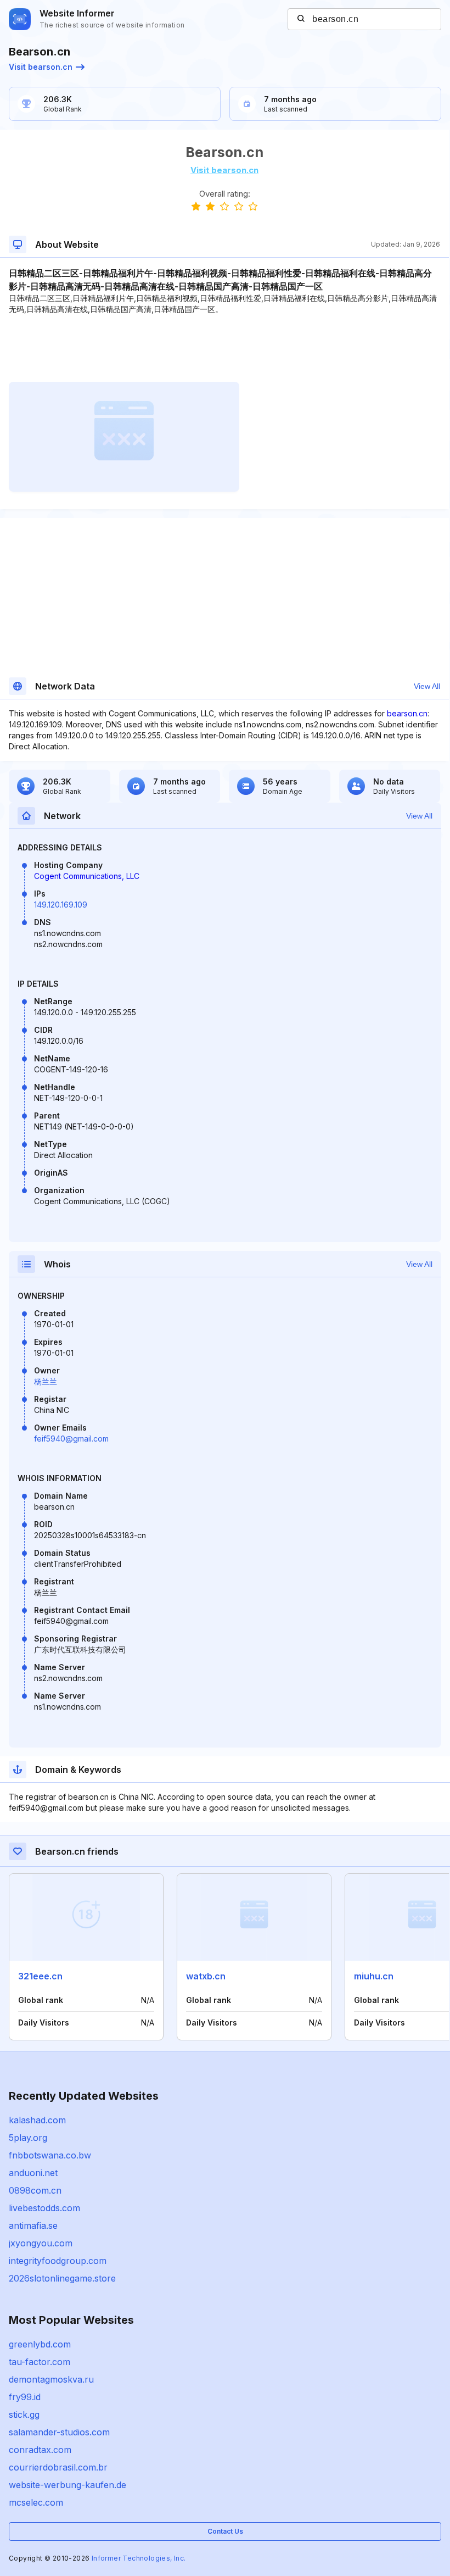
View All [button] (427, 686)
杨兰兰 (46, 1381)
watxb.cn (206, 1976)
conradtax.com (40, 2450)
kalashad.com (37, 2120)
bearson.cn (407, 713)
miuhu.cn (374, 1976)
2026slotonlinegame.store (62, 2278)
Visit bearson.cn (41, 67)
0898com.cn (35, 2190)
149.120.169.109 (61, 905)
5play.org (28, 2138)
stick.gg (24, 2414)
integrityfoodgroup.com (58, 2261)
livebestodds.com (44, 2208)
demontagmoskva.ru (51, 2379)
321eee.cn (40, 1976)
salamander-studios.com (59, 2432)
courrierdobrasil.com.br (58, 2467)
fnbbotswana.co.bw (50, 2155)
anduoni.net (33, 2173)
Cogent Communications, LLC (87, 876)
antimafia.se (33, 2226)
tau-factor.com (40, 2362)
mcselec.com (36, 2502)
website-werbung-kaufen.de (67, 2485)
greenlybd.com (40, 2344)
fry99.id (25, 2397)
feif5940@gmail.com (71, 1439)
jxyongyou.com (41, 2243)
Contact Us (225, 2531)
